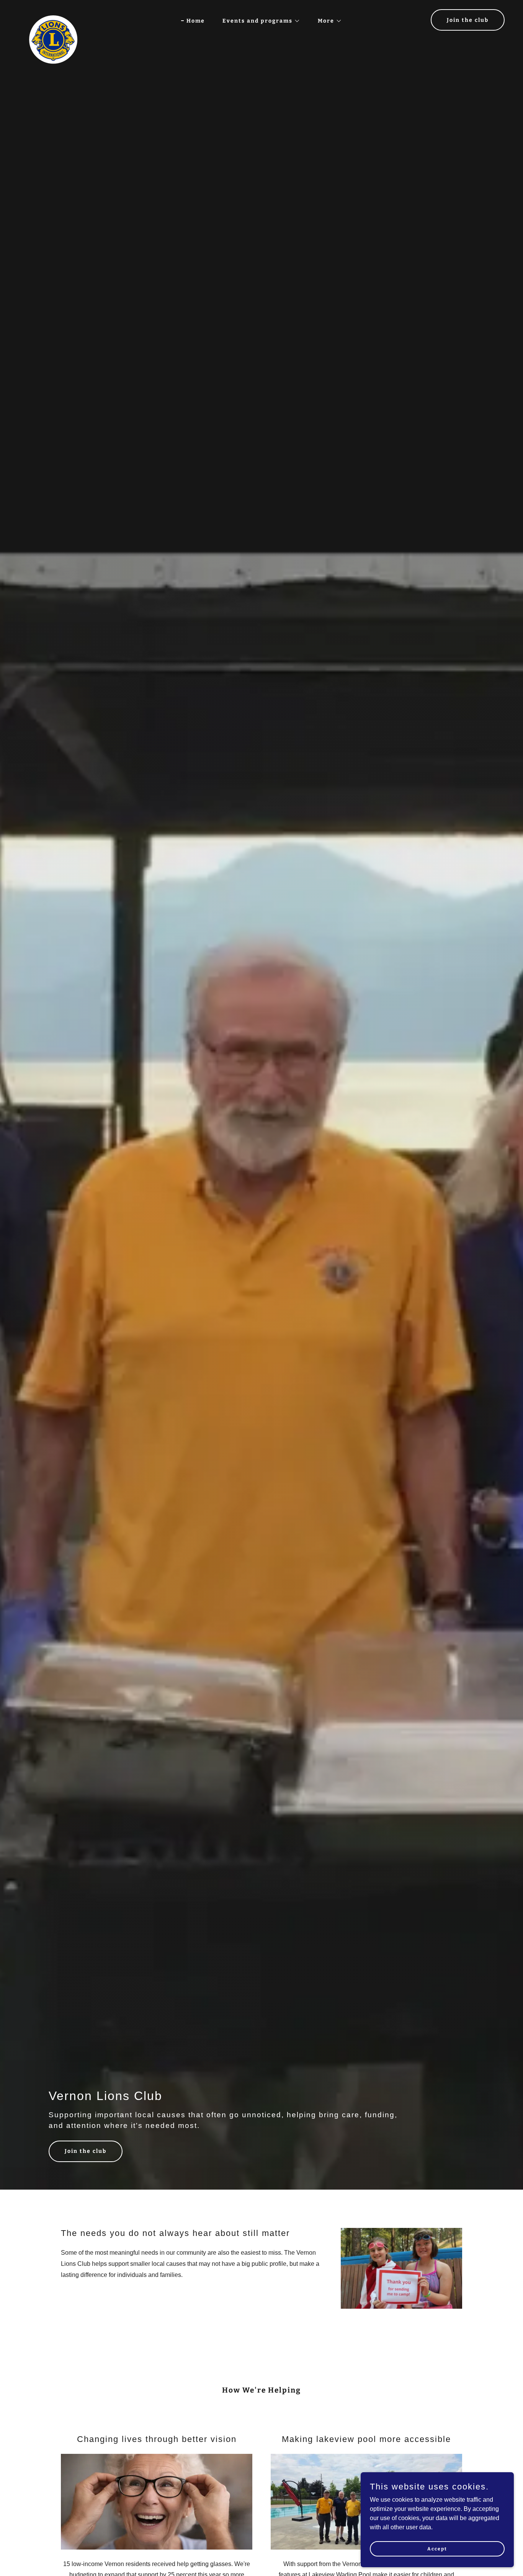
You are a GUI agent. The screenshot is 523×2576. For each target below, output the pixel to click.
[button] (259, 21)
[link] (53, 18)
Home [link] (196, 21)
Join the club (468, 20)
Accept (437, 2548)
